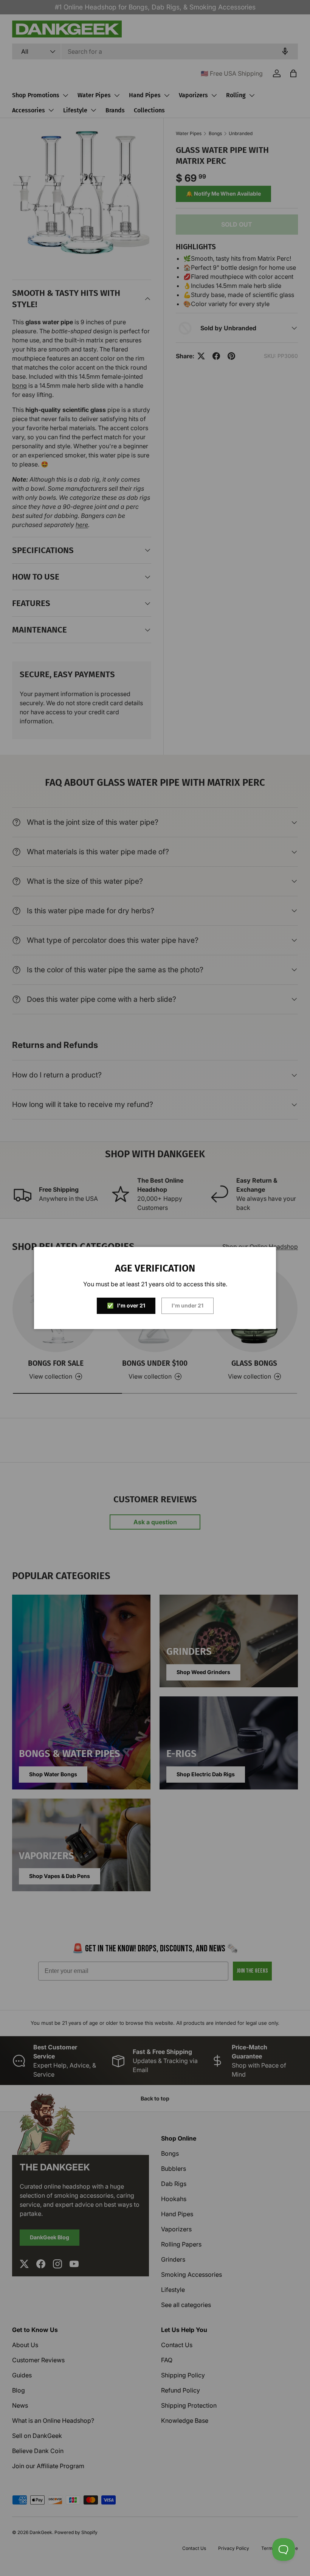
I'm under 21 (188, 1305)
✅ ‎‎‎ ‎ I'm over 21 (126, 1305)
